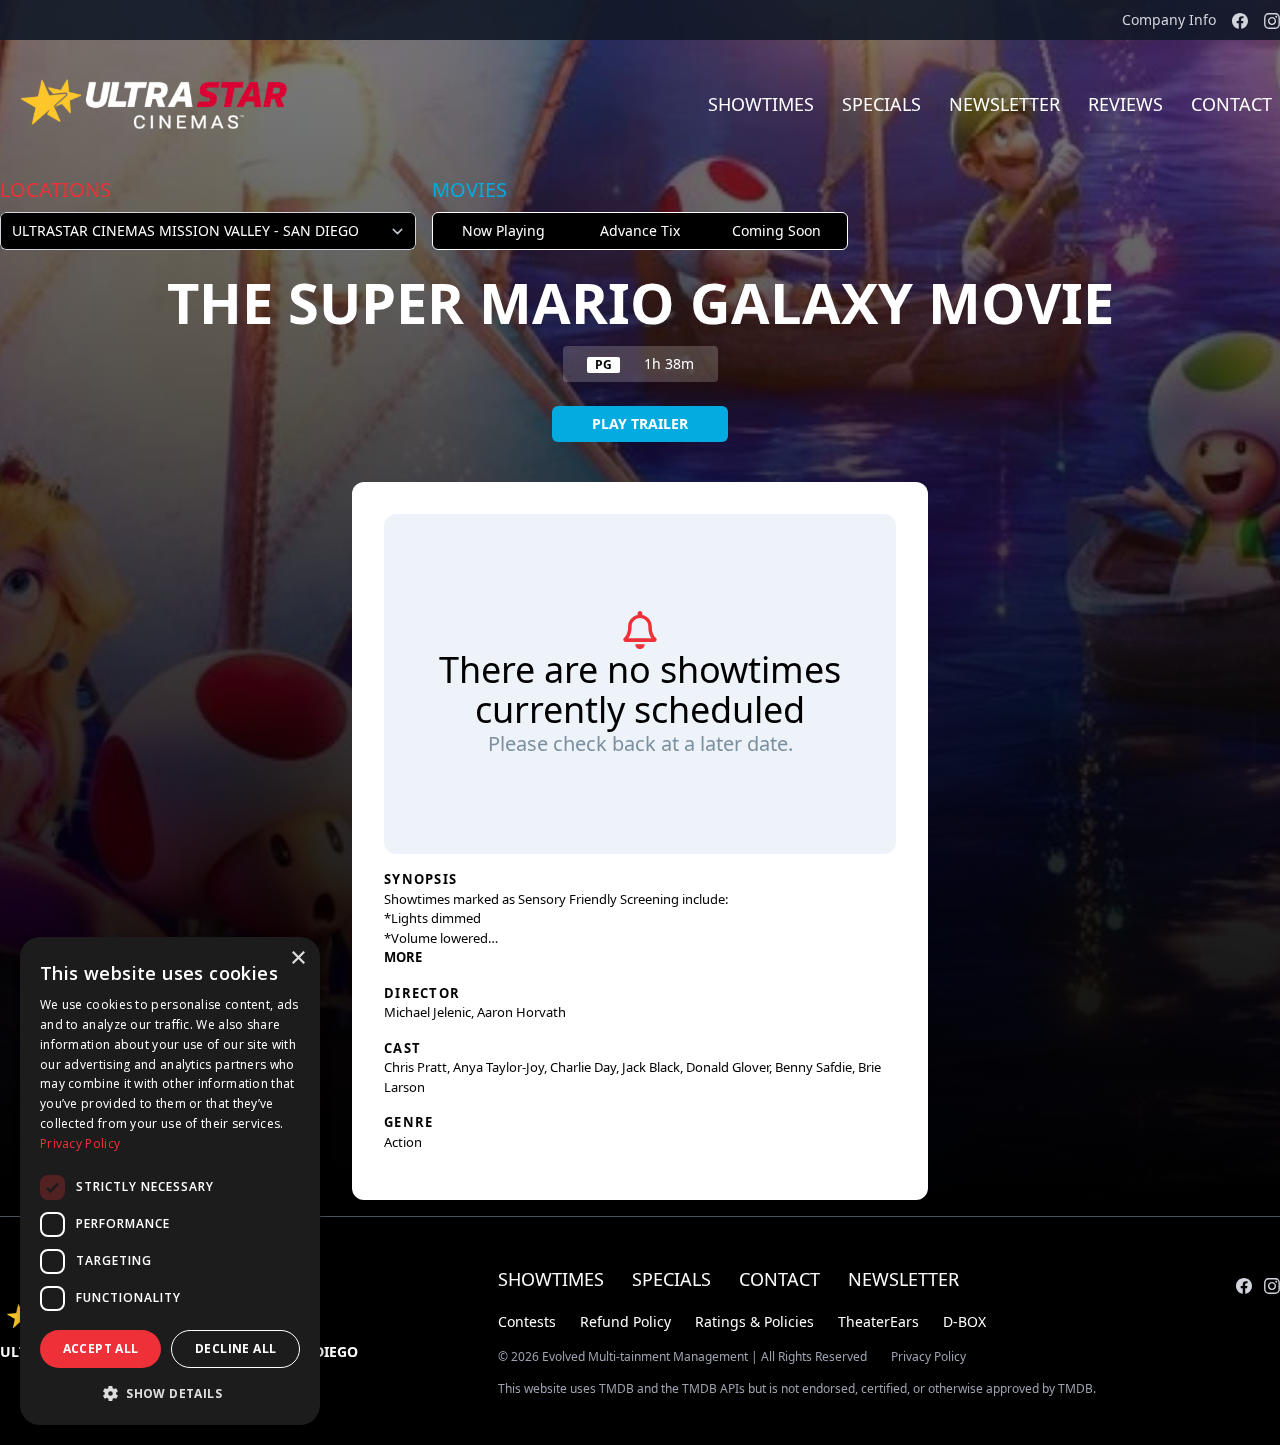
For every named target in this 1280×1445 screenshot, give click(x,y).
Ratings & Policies (754, 1321)
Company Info (1169, 19)
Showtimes (761, 104)
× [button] (297, 958)
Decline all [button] (235, 1348)
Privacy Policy (928, 1357)
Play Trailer (640, 423)
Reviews (1125, 104)
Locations (55, 189)
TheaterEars (878, 1321)
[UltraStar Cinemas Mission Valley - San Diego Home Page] (156, 104)
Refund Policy (625, 1321)
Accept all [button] (101, 1348)
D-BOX (964, 1321)
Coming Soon (776, 230)
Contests (527, 1321)
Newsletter (1004, 104)
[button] (170, 1393)
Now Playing (503, 230)
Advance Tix (640, 230)
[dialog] (170, 1181)
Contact (779, 1279)
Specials (881, 104)
